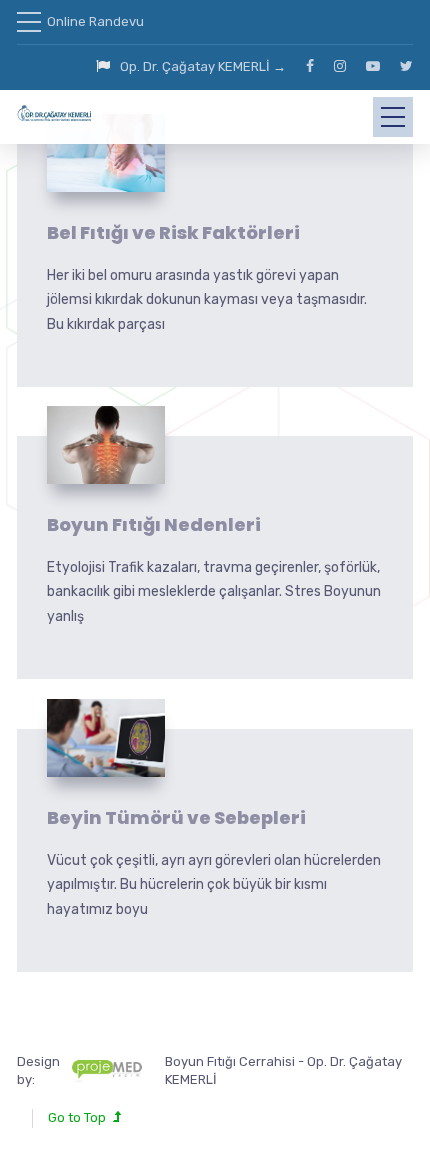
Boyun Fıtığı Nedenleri (154, 524)
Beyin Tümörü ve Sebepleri (176, 817)
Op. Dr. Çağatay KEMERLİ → (203, 66)
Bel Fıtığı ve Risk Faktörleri (173, 232)
